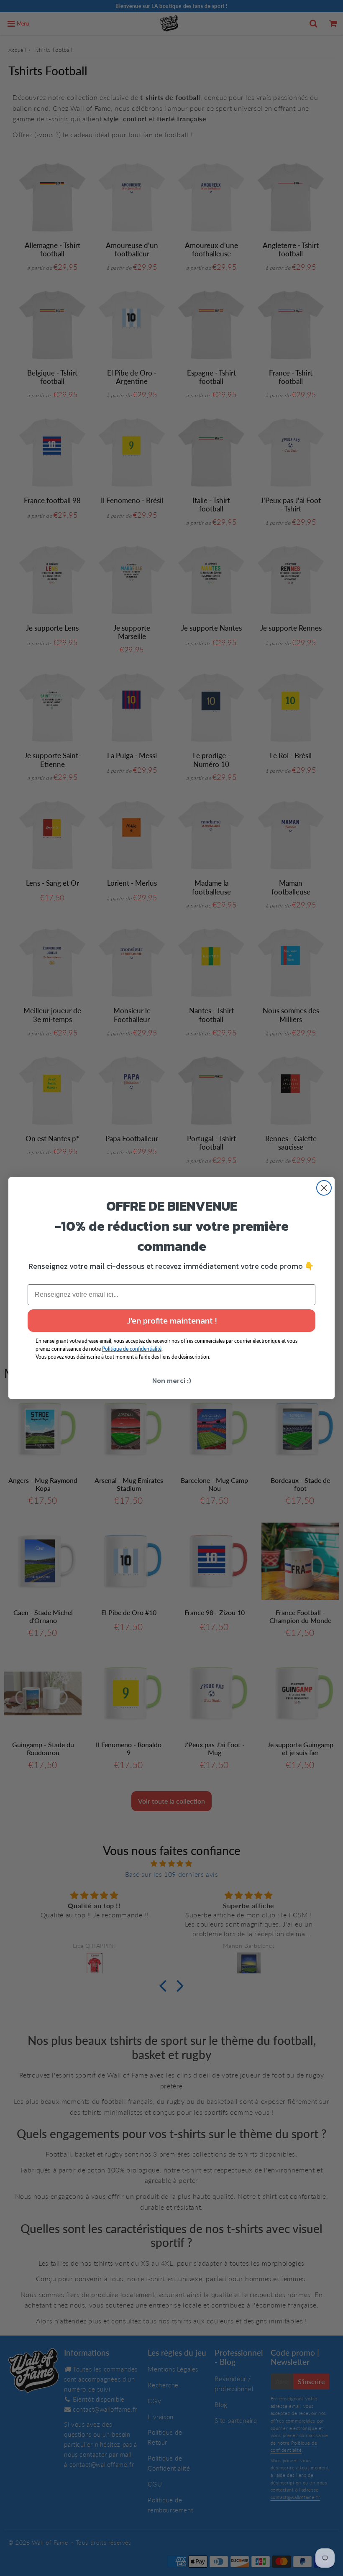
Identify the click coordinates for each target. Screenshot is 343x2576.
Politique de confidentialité (132, 1349)
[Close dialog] (324, 1188)
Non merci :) (172, 1380)
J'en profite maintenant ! (172, 1321)
